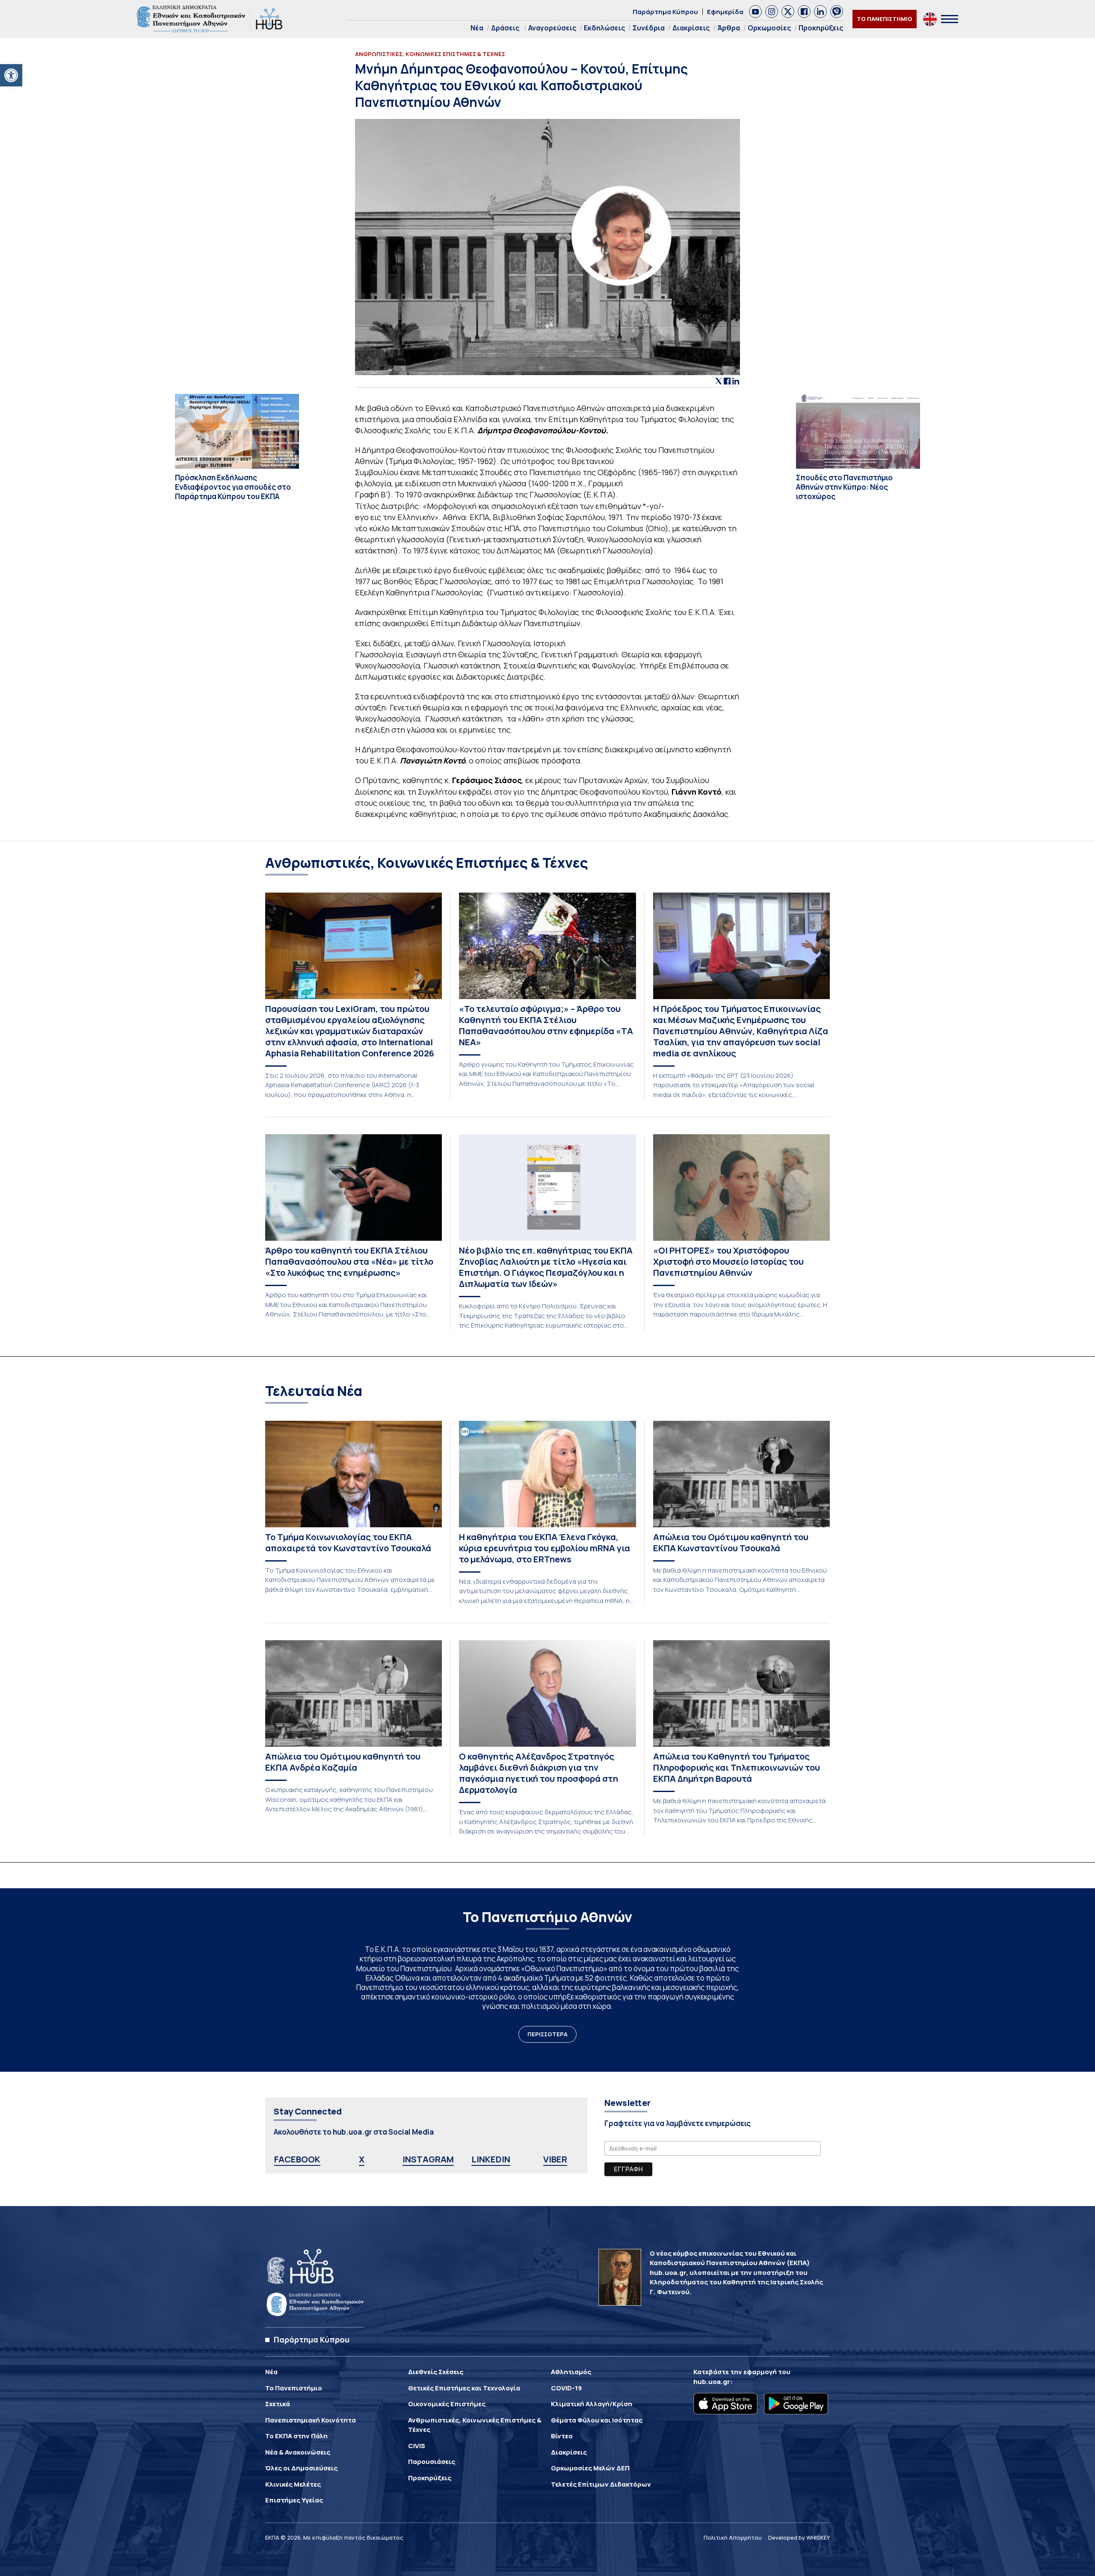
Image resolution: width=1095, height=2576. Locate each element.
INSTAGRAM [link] (428, 2159)
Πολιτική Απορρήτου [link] (733, 2538)
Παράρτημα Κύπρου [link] (665, 12)
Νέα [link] (477, 28)
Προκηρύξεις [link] (821, 28)
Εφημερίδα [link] (725, 12)
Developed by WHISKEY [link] (799, 2538)
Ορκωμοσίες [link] (769, 28)
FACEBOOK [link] (297, 2159)
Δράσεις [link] (505, 28)
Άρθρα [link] (729, 28)
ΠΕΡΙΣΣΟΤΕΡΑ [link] (547, 2034)
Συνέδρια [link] (649, 28)
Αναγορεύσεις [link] (552, 28)
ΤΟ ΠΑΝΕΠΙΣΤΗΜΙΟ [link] (885, 19)
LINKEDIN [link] (491, 2159)
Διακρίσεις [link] (691, 28)
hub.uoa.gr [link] (712, 2382)
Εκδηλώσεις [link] (604, 28)
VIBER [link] (555, 2159)
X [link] (362, 2159)
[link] (11, 75)
